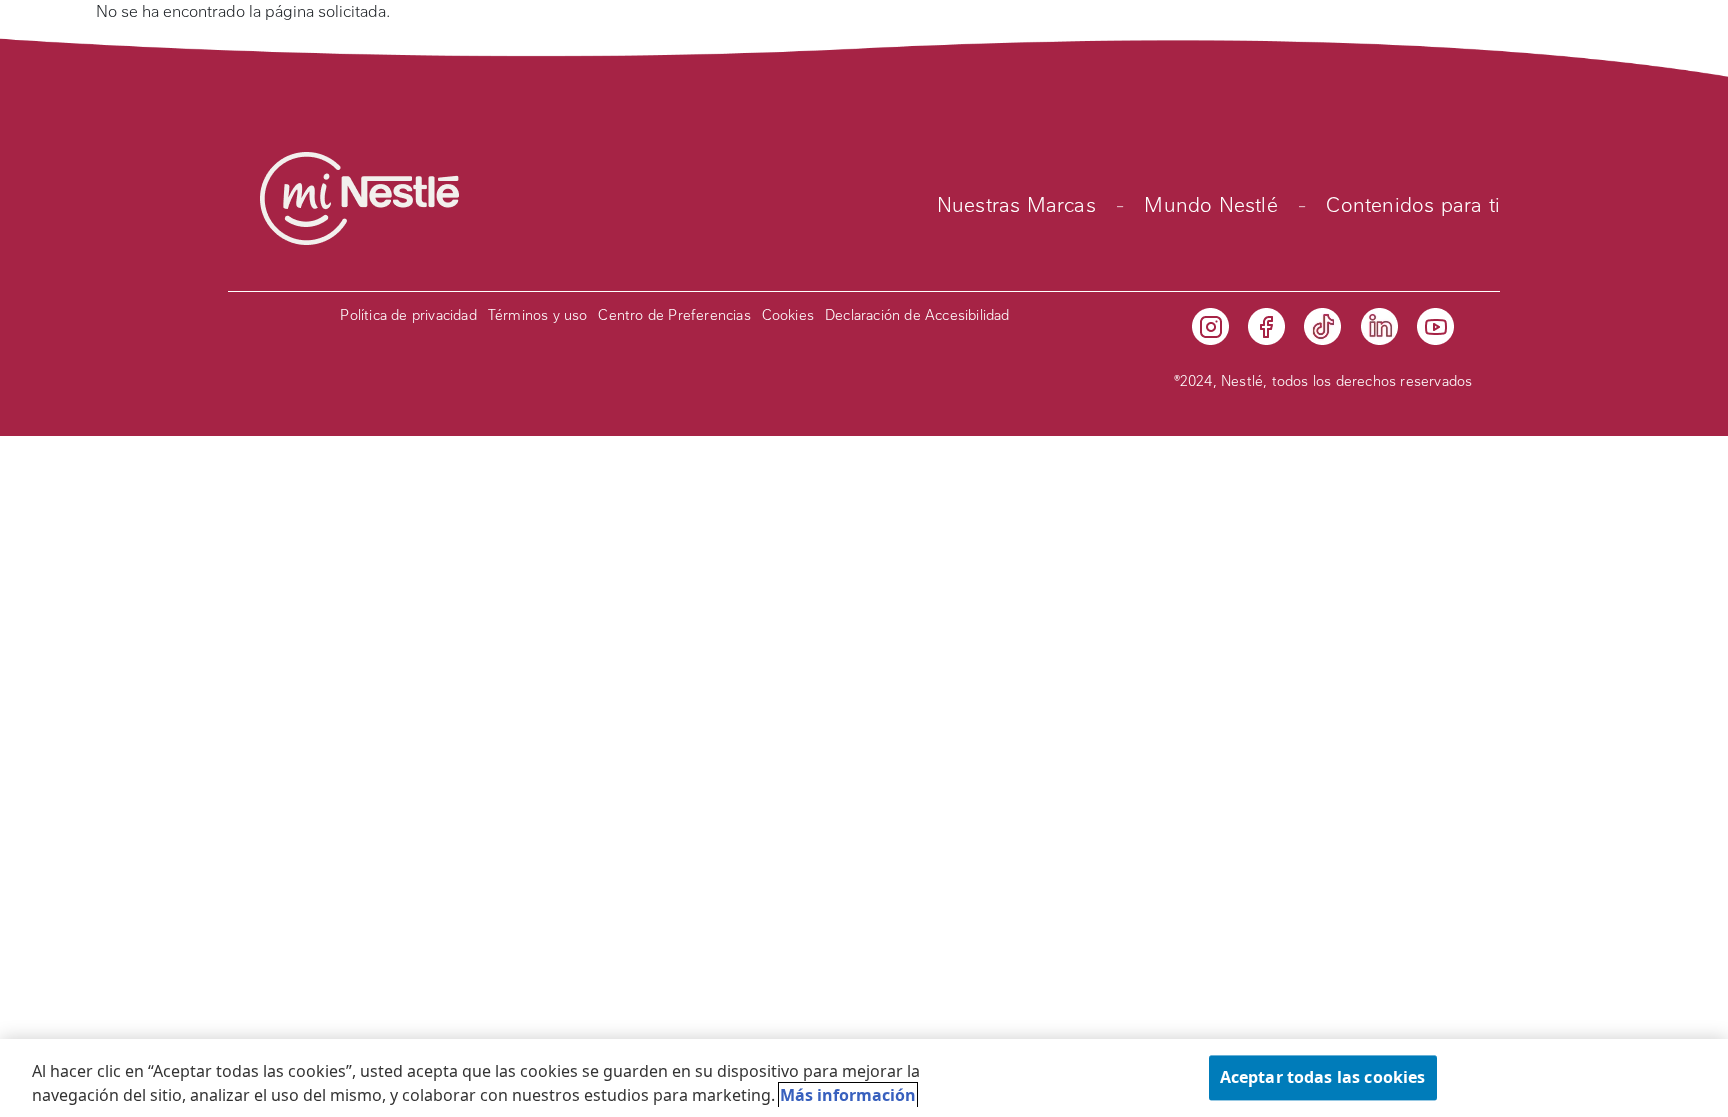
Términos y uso (538, 315)
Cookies (788, 315)
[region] (864, 1078)
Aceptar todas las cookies (1323, 1077)
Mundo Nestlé (1210, 205)
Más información (848, 1095)
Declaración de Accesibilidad (917, 315)
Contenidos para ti (1413, 205)
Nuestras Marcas (1016, 205)
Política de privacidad (408, 315)
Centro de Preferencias (674, 315)
